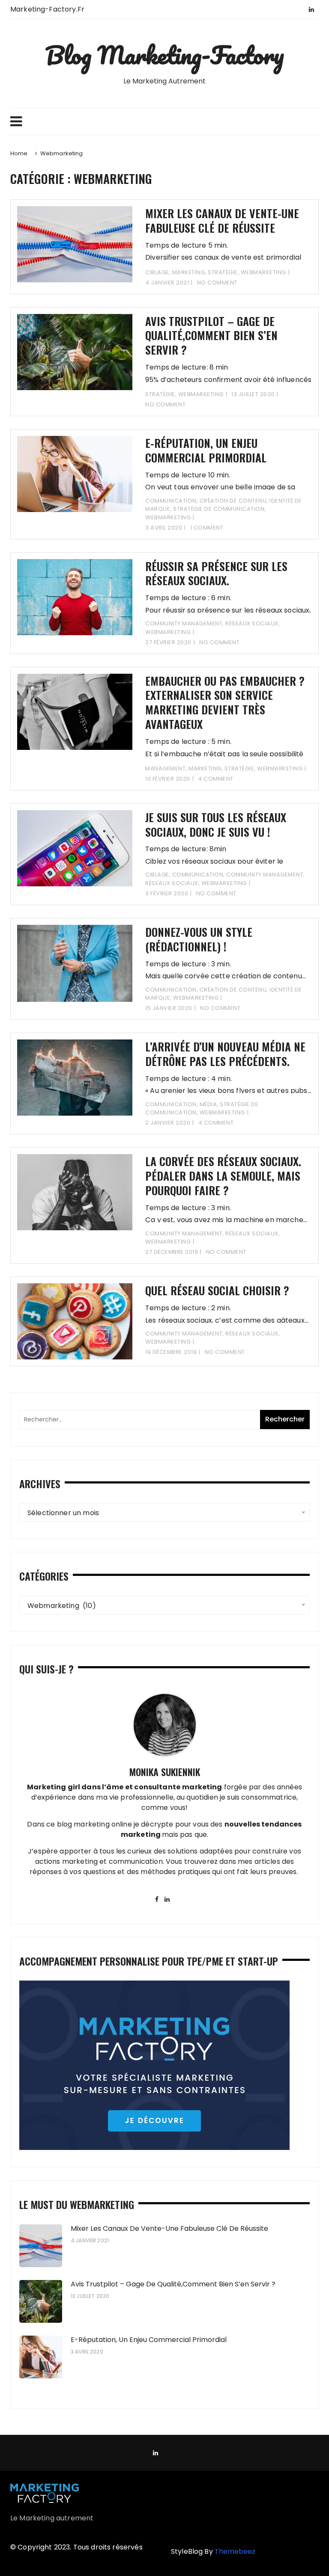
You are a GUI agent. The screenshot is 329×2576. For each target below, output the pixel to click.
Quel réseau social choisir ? (217, 1290)
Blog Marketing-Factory (165, 55)
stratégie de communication (219, 509)
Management (165, 768)
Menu (164, 121)
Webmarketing (263, 272)
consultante (157, 1787)
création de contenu (233, 501)
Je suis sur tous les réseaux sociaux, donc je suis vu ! (216, 825)
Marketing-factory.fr (47, 9)
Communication (171, 501)
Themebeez (235, 2551)
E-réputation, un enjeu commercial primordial (206, 450)
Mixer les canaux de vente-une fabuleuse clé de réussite (222, 221)
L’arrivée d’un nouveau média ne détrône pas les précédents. (225, 1054)
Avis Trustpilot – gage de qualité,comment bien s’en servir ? (211, 336)
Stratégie (223, 272)
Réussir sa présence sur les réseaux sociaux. (216, 573)
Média (208, 1104)
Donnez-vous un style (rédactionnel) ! (199, 939)
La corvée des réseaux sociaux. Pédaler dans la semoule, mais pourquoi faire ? (223, 1176)
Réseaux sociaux (252, 623)
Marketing (189, 272)
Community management (184, 623)
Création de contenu (233, 990)
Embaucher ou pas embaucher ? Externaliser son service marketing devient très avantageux (225, 702)
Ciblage (157, 272)
